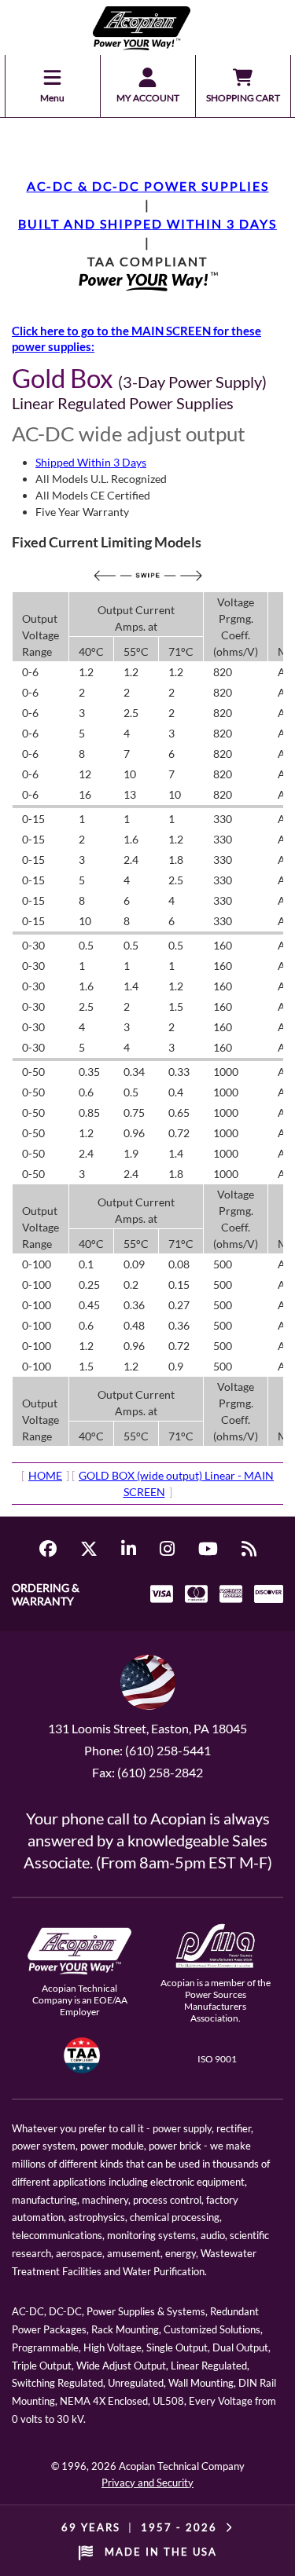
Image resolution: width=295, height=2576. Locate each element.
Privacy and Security (147, 2483)
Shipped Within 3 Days (91, 462)
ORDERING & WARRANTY (46, 1594)
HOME (45, 1475)
